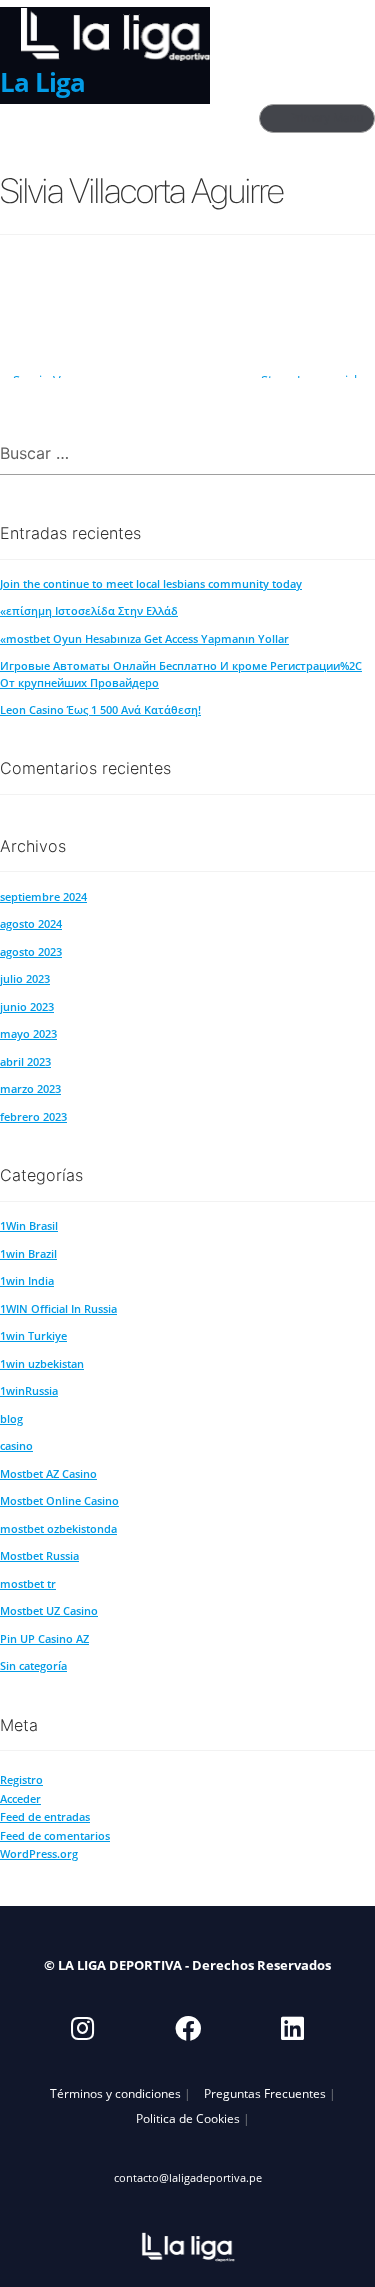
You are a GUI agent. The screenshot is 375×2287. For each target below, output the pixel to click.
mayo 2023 (28, 1033)
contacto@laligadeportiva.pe (188, 2177)
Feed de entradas (45, 1816)
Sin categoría (33, 1665)
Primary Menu (327, 118)
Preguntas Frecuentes (265, 2093)
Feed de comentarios (55, 1835)
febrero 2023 (33, 1116)
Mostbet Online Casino (59, 1500)
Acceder (20, 1798)
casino (16, 1445)
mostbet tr (28, 1583)
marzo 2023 (30, 1088)
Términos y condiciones (115, 2093)
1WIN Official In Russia (58, 1308)
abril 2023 (25, 1061)
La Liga (42, 82)
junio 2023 (27, 1006)
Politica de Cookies (188, 2118)
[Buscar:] (187, 454)
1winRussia (29, 1390)
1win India (27, 1280)
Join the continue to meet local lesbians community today (151, 583)
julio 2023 (25, 978)
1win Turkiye (33, 1335)
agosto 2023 (31, 951)
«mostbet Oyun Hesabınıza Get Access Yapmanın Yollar (144, 638)
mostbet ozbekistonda (58, 1528)
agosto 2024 (31, 923)
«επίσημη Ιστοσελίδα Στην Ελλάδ (89, 610)
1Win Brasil (29, 1225)
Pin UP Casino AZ (44, 1638)
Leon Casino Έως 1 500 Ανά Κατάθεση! (100, 709)
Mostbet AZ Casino (48, 1473)
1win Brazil (28, 1253)
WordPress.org (39, 1853)
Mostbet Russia (39, 1555)
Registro (21, 1779)
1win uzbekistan (42, 1363)
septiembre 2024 (43, 896)
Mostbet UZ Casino (49, 1610)
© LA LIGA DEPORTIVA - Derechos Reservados (187, 1965)
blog (11, 1418)
